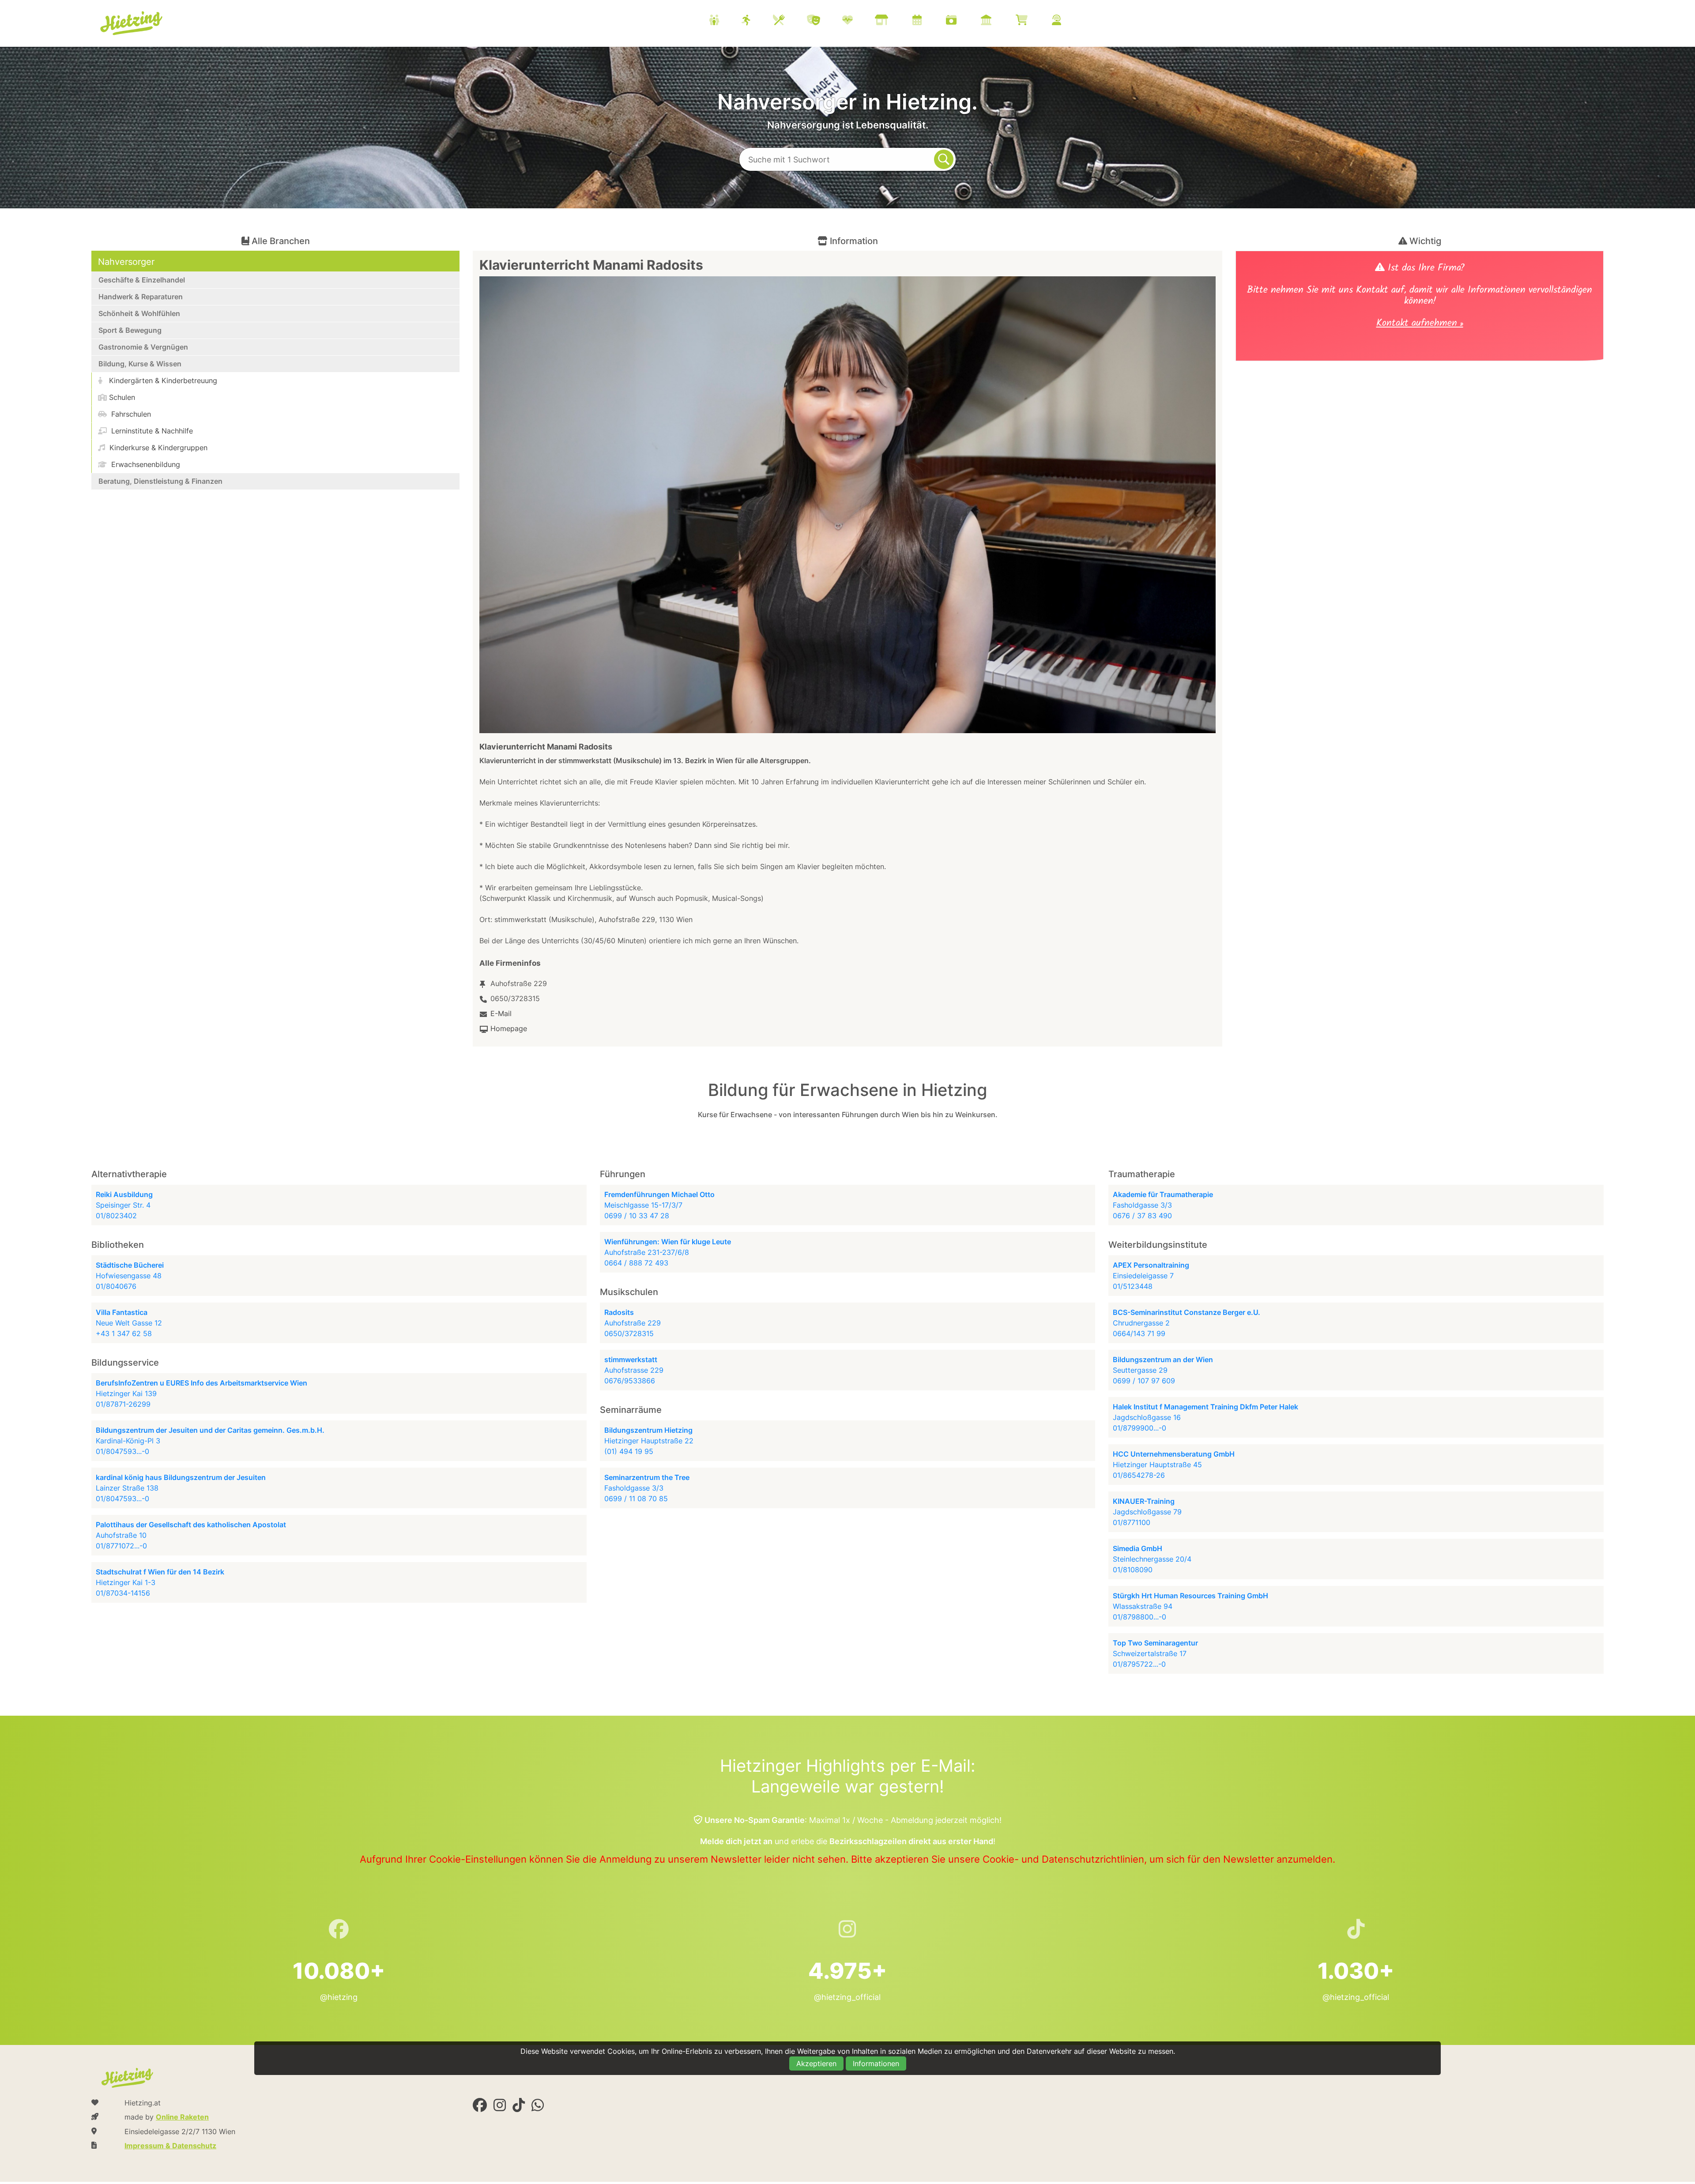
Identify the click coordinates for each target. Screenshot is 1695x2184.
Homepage (509, 1028)
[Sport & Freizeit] (757, 21)
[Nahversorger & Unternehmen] (893, 21)
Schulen (122, 397)
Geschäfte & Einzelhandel (142, 280)
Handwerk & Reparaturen (141, 297)
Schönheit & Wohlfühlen (139, 313)
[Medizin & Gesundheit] (859, 21)
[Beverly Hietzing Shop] (1033, 21)
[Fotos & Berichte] (962, 21)
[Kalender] (928, 21)
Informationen (876, 2064)
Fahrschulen (130, 414)
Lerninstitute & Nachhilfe (151, 431)
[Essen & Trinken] (790, 21)
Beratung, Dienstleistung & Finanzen (160, 481)
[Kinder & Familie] (725, 21)
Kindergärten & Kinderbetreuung (162, 380)
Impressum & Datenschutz (170, 2146)
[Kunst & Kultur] (825, 21)
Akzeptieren (816, 2064)
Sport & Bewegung (130, 330)
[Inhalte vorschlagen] (1068, 21)
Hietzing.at (132, 23)
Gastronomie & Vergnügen (143, 347)
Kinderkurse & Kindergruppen (157, 448)
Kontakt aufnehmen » (1420, 324)
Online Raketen (182, 2117)
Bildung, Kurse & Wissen (140, 364)
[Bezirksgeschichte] (997, 21)
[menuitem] (896, 21)
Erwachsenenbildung (145, 464)
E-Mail (501, 1013)
